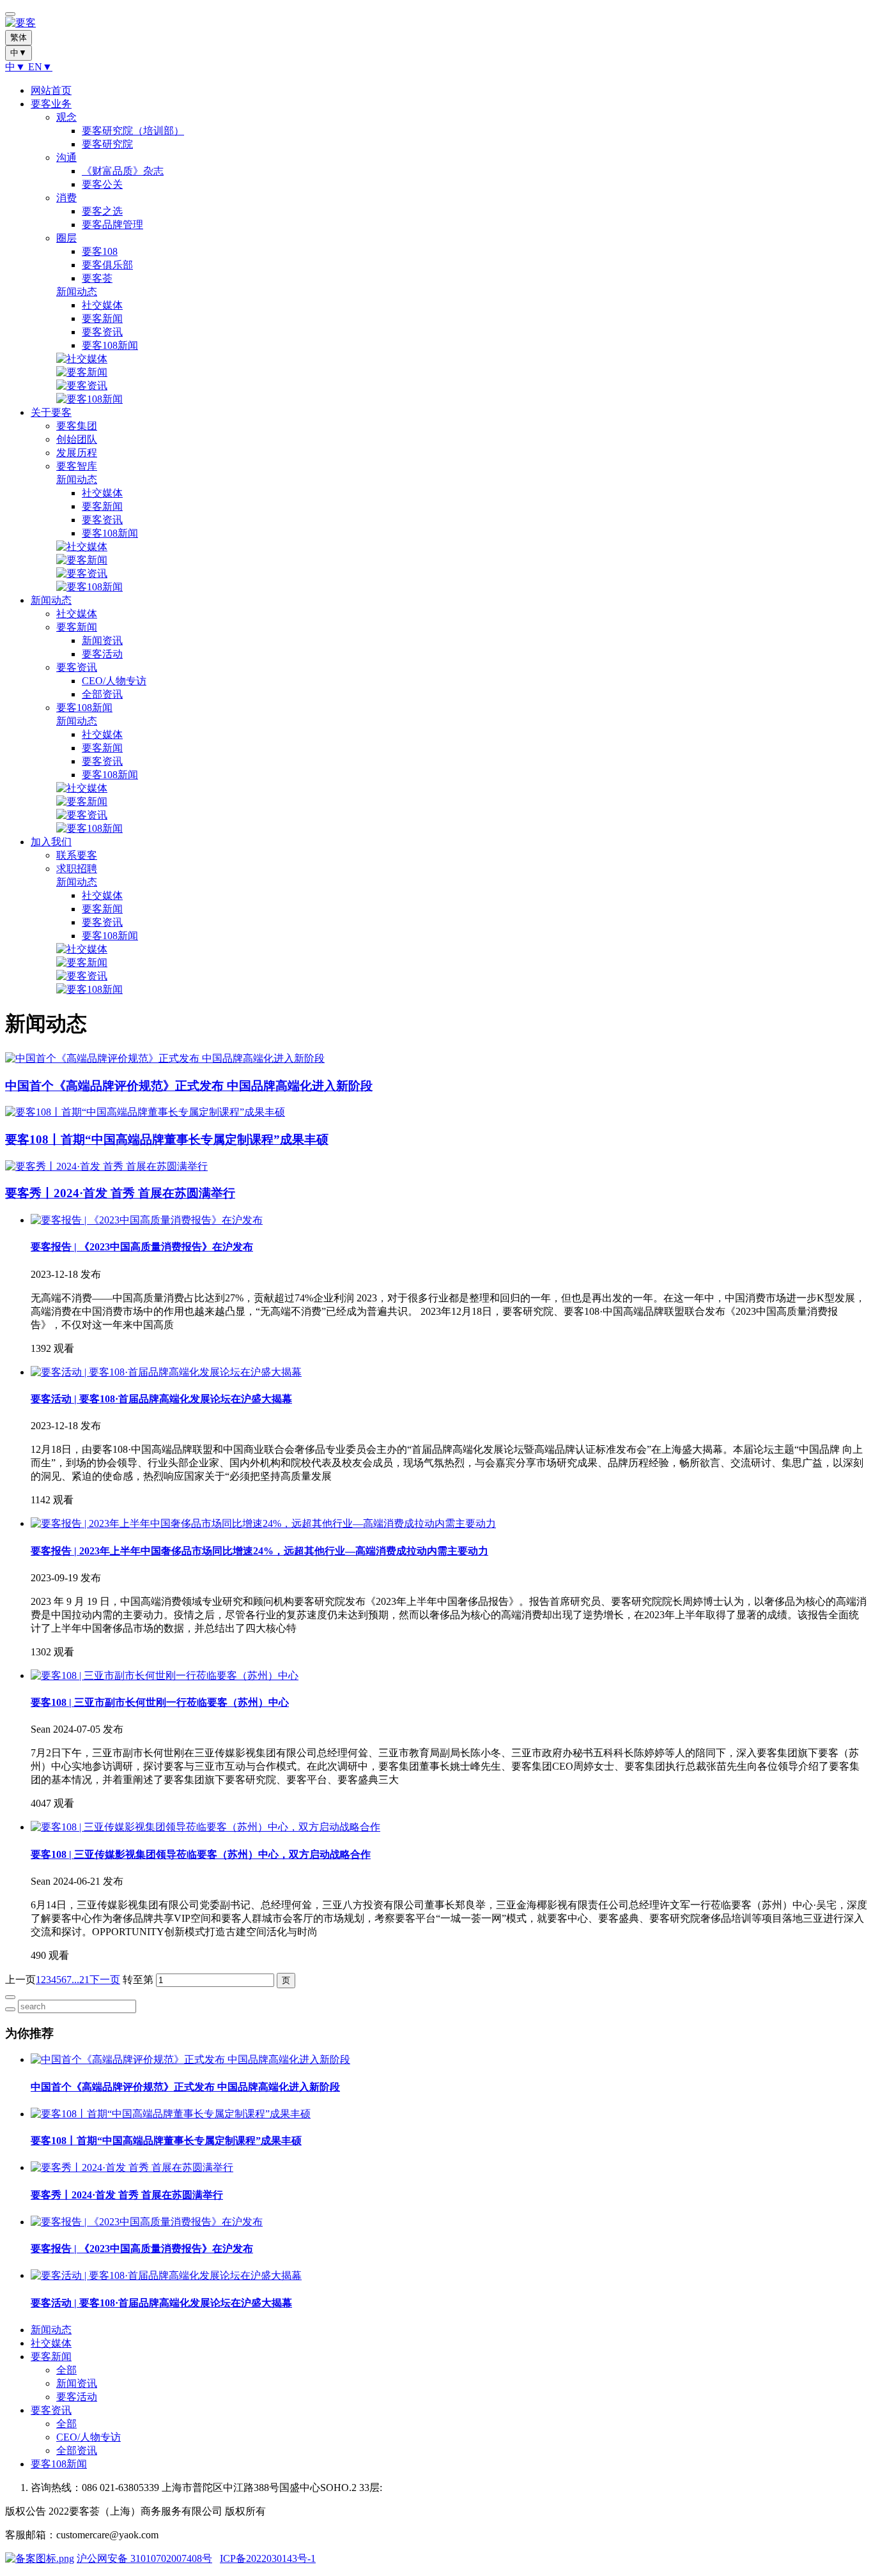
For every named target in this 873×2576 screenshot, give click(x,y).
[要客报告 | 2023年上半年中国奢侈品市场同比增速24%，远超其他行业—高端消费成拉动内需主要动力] (263, 1523)
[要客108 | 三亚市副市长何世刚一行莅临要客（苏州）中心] (165, 1675)
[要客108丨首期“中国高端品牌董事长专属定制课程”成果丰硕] (171, 2114)
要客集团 (77, 426)
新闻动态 (77, 292)
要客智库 (77, 466)
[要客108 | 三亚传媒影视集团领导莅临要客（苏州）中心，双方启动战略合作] (205, 1827)
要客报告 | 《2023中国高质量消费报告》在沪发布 (142, 1247)
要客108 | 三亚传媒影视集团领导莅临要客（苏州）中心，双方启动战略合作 (201, 1854)
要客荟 (97, 278)
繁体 (19, 37)
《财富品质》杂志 (123, 171)
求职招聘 (77, 869)
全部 (66, 2370)
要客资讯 (102, 332)
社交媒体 (102, 305)
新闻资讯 (102, 640)
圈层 (66, 238)
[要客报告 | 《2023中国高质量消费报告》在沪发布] (147, 1220)
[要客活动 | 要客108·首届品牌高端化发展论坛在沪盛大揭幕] (166, 1372)
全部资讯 (102, 694)
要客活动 (102, 654)
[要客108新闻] (89, 399)
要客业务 (51, 104)
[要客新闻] (82, 372)
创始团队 (77, 439)
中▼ (17, 67)
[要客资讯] (82, 386)
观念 (66, 117)
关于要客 (51, 412)
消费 (66, 198)
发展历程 (77, 453)
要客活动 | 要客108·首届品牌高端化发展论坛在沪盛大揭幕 (161, 1399)
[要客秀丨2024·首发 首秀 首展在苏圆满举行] (132, 2167)
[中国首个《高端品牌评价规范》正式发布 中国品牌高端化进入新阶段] (190, 2059)
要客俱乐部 (107, 265)
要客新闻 (102, 318)
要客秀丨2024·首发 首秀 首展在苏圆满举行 (127, 2195)
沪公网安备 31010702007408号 (144, 2558)
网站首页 (51, 90)
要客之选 (102, 211)
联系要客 (77, 855)
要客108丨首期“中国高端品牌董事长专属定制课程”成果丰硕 (166, 2141)
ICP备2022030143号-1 (268, 2558)
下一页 (105, 1980)
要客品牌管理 (112, 225)
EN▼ (40, 67)
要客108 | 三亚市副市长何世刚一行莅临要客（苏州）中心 (160, 1702)
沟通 (66, 157)
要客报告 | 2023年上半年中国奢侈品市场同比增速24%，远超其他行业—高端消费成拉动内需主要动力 (259, 1551)
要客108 (100, 251)
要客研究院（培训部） (133, 131)
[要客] (436, 23)
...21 (81, 1980)
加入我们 (51, 842)
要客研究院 (107, 144)
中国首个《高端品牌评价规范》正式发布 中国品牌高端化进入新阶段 (185, 2087)
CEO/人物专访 (114, 681)
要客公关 (102, 184)
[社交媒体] (82, 359)
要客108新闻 (110, 345)
